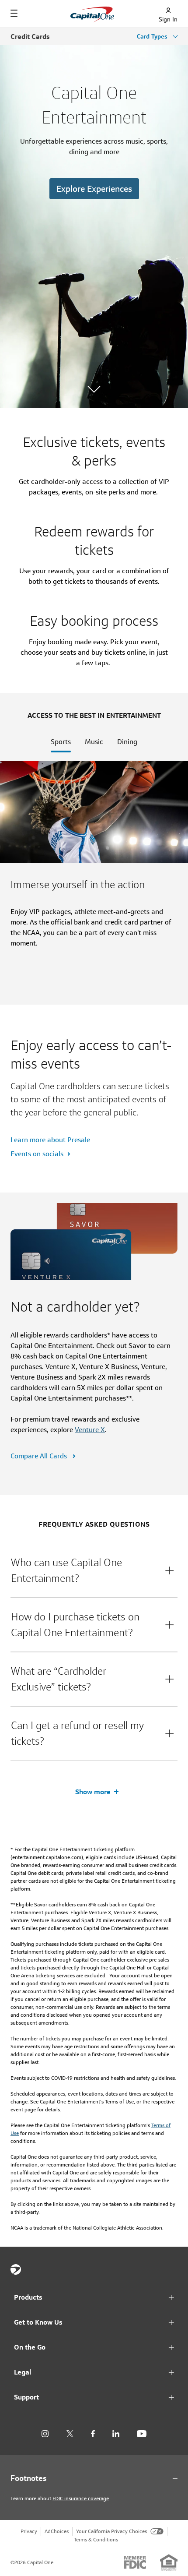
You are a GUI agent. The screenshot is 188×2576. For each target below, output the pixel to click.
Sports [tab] (61, 742)
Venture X (90, 1430)
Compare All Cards (40, 1456)
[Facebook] (93, 2434)
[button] (94, 1570)
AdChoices (57, 2531)
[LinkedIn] (116, 2434)
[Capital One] (16, 2269)
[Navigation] (14, 13)
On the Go (30, 2347)
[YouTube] (142, 2434)
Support (26, 2397)
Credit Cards (30, 37)
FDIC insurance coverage (81, 2498)
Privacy (29, 2531)
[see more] (94, 388)
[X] (70, 2434)
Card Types (153, 36)
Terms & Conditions (96, 2539)
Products (28, 2297)
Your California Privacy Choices (111, 2531)
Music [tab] (94, 742)
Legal (23, 2372)
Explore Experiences (94, 189)
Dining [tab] (127, 742)
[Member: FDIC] (135, 2562)
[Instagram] (45, 2434)
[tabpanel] (94, 883)
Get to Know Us (38, 2322)
